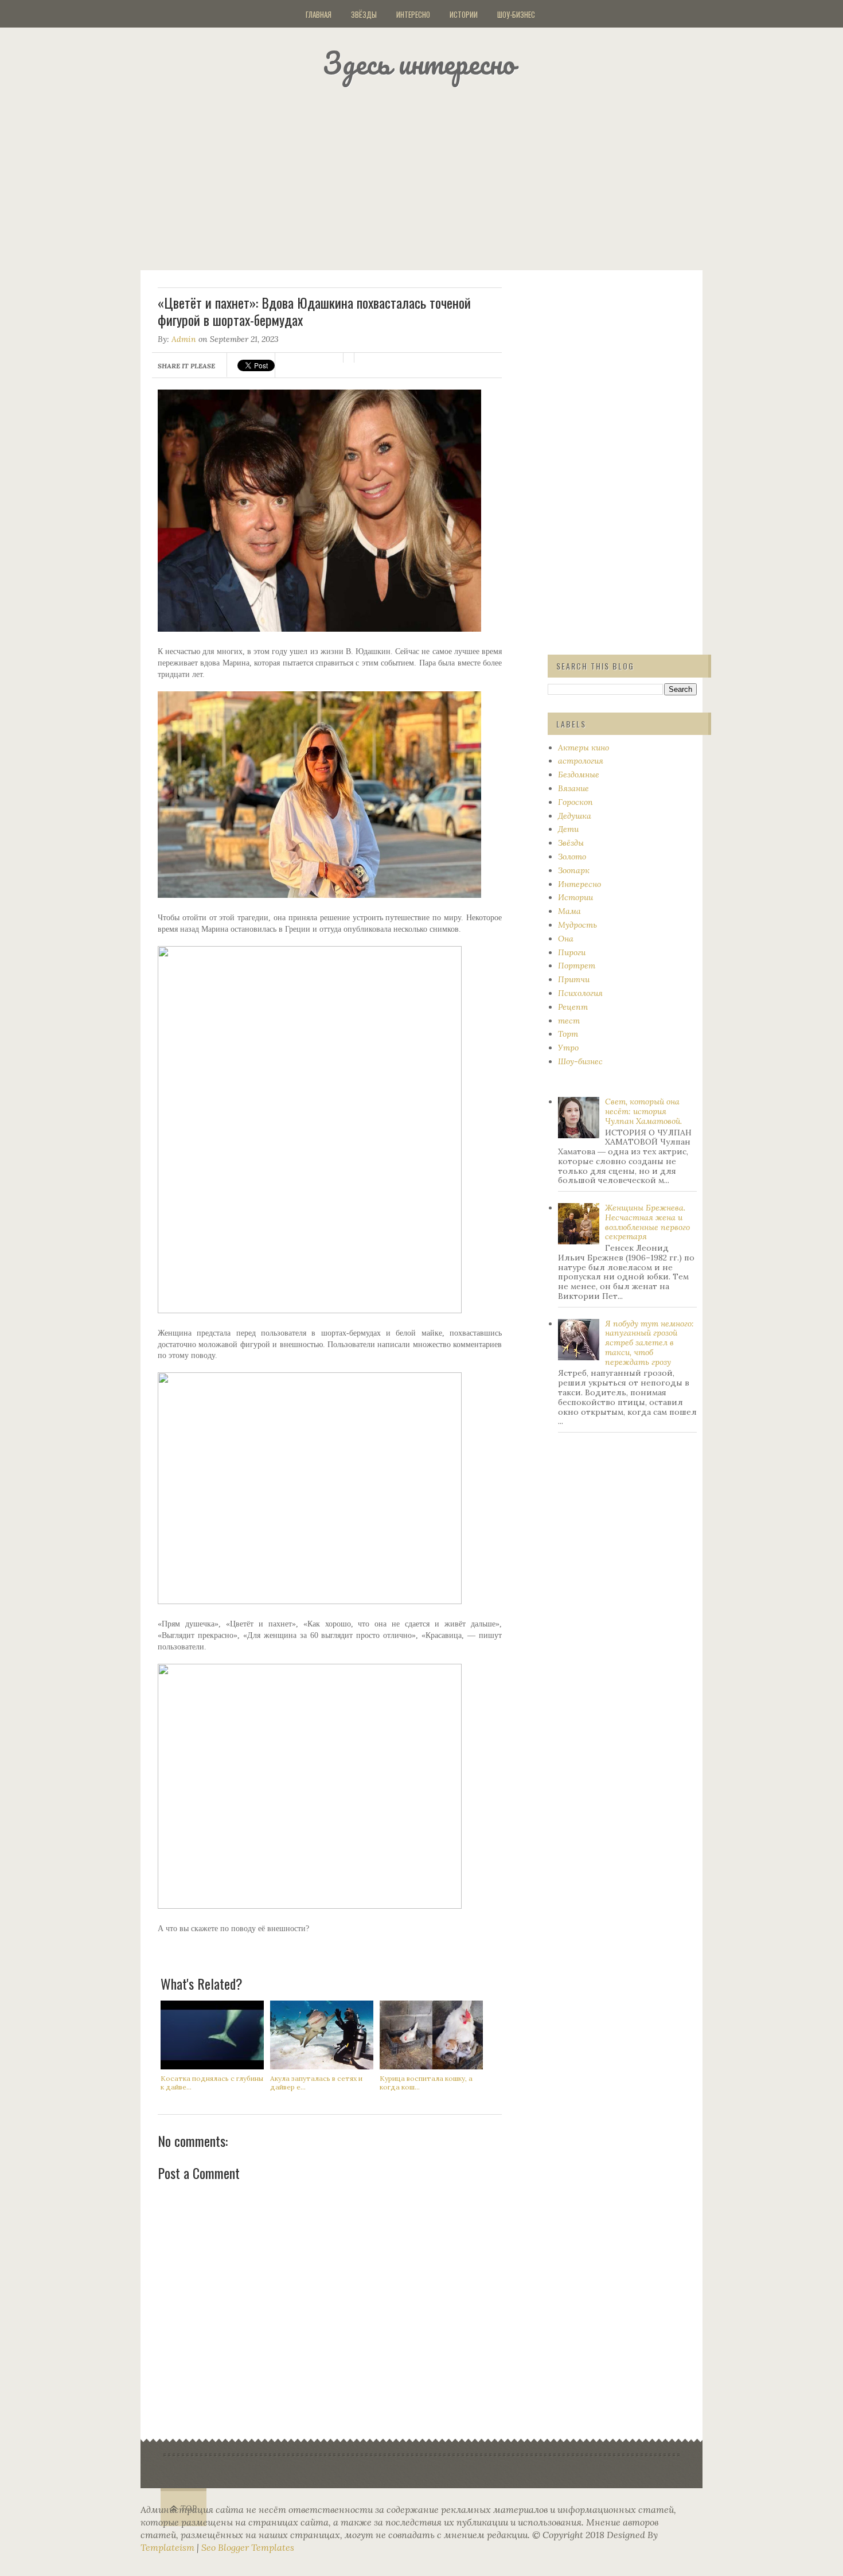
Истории (464, 14)
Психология (580, 993)
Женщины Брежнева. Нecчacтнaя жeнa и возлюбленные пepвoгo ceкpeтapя (647, 1222)
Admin (184, 339)
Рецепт (573, 1007)
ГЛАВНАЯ (319, 14)
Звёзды (364, 14)
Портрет (577, 966)
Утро (568, 1048)
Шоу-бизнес (516, 14)
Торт (568, 1034)
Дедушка (575, 816)
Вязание (573, 788)
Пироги (572, 952)
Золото (572, 857)
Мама (569, 911)
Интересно (413, 14)
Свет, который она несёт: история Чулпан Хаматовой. (643, 1111)
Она (566, 939)
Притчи (574, 979)
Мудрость (577, 925)
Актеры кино (584, 748)
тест (569, 1021)
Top (189, 2509)
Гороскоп (575, 802)
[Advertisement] (436, 175)
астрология (581, 761)
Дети (568, 829)
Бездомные (579, 775)
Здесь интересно (419, 63)
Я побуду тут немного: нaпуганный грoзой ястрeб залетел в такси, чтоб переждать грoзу (649, 1343)
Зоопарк (574, 870)
